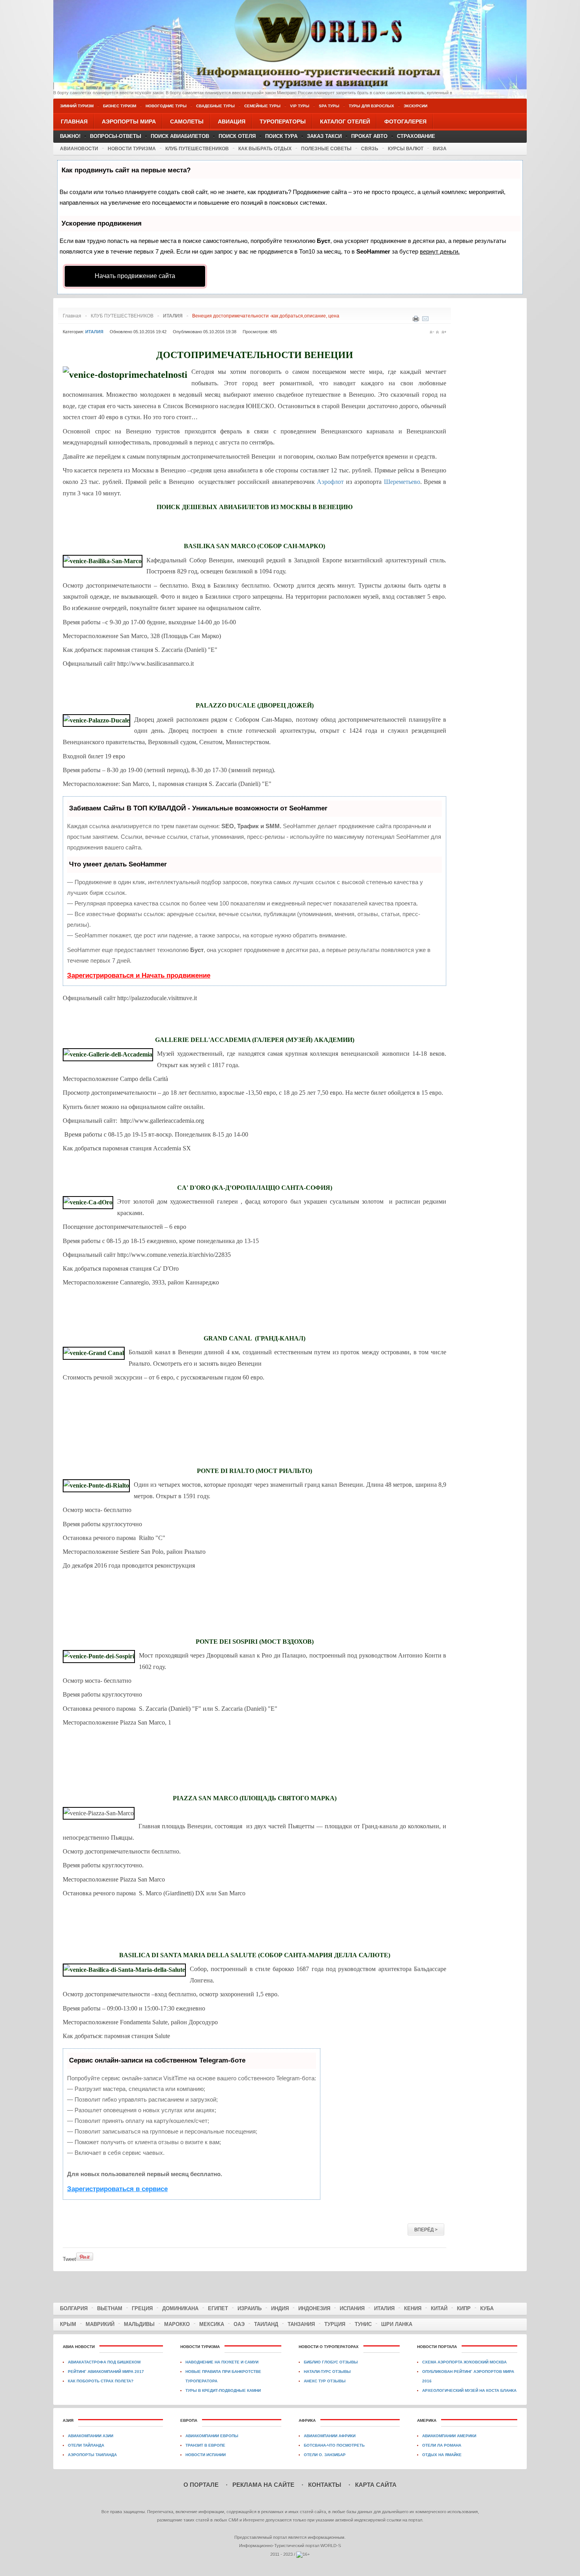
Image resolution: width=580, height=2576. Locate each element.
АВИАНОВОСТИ (79, 149)
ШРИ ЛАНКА (397, 2324)
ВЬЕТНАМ (110, 2308)
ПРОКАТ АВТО (369, 136)
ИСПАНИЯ (352, 2308)
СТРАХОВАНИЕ (416, 136)
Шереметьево (402, 482)
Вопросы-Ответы (116, 136)
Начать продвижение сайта (135, 276)
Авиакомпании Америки (449, 2436)
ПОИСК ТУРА (281, 136)
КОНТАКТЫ (325, 2485)
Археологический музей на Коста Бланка (469, 2390)
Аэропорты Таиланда (92, 2455)
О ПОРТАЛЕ (201, 2485)
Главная (72, 316)
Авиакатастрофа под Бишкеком (104, 2362)
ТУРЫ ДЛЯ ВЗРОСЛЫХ (371, 106)
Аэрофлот (330, 482)
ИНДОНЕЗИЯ (314, 2308)
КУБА (487, 2308)
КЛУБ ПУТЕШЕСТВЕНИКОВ (197, 149)
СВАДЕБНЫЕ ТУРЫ (215, 106)
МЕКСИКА (212, 2324)
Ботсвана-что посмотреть (334, 2445)
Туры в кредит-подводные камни (223, 2390)
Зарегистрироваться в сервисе (117, 2189)
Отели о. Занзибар (325, 2455)
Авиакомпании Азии (91, 2436)
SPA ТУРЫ (329, 106)
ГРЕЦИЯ (142, 2308)
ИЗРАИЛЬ (250, 2308)
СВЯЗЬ (370, 149)
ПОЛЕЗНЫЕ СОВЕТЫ (326, 149)
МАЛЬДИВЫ (139, 2324)
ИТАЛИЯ (384, 2308)
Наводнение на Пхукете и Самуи (222, 2362)
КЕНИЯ (413, 2308)
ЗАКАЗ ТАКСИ (324, 136)
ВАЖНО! (70, 136)
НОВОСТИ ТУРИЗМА (132, 149)
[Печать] (416, 320)
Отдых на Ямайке (442, 2455)
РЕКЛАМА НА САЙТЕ (263, 2485)
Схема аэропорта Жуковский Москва (464, 2362)
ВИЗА (440, 149)
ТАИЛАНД (266, 2324)
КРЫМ (68, 2324)
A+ (444, 332)
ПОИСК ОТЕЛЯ (237, 136)
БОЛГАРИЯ (74, 2308)
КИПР (464, 2308)
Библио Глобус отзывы (331, 2362)
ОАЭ (239, 2324)
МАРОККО (177, 2324)
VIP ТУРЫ (300, 106)
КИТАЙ (439, 2308)
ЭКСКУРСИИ (415, 106)
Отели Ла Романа (442, 2445)
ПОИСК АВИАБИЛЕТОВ (180, 136)
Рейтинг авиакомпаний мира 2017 (106, 2372)
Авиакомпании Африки (330, 2436)
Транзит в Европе (205, 2445)
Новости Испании (206, 2455)
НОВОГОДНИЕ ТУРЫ (166, 106)
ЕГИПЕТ (218, 2308)
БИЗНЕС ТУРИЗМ (120, 106)
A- (432, 332)
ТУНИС (363, 2324)
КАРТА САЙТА (376, 2485)
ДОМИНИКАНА (180, 2308)
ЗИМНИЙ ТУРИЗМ (77, 106)
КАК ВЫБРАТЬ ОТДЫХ (265, 149)
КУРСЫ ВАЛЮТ (406, 149)
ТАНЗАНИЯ (301, 2324)
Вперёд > (426, 2230)
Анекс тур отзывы (325, 2381)
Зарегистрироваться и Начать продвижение (139, 975)
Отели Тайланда (86, 2445)
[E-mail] (425, 320)
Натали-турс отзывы (327, 2372)
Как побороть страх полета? (101, 2381)
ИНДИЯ (280, 2308)
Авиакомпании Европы (212, 2436)
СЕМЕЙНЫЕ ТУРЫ (262, 106)
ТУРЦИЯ (335, 2324)
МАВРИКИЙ (100, 2324)
